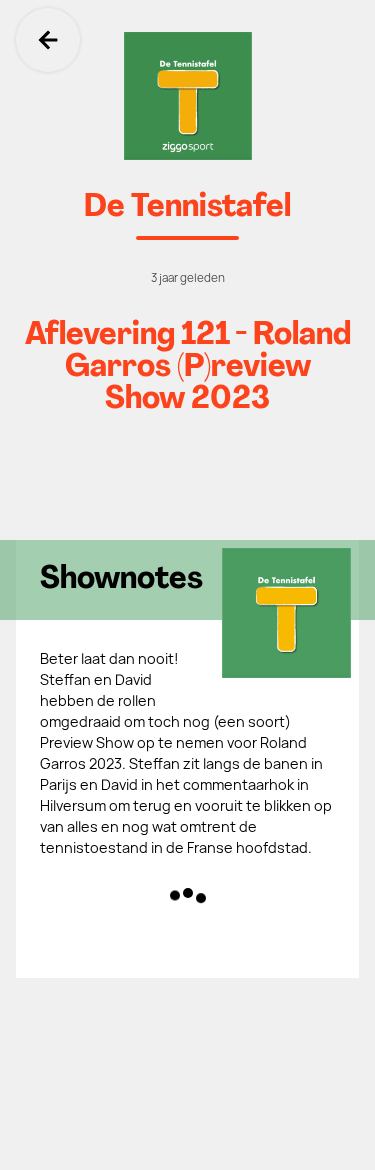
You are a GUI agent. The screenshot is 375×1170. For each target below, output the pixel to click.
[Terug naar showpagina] (187, 96)
